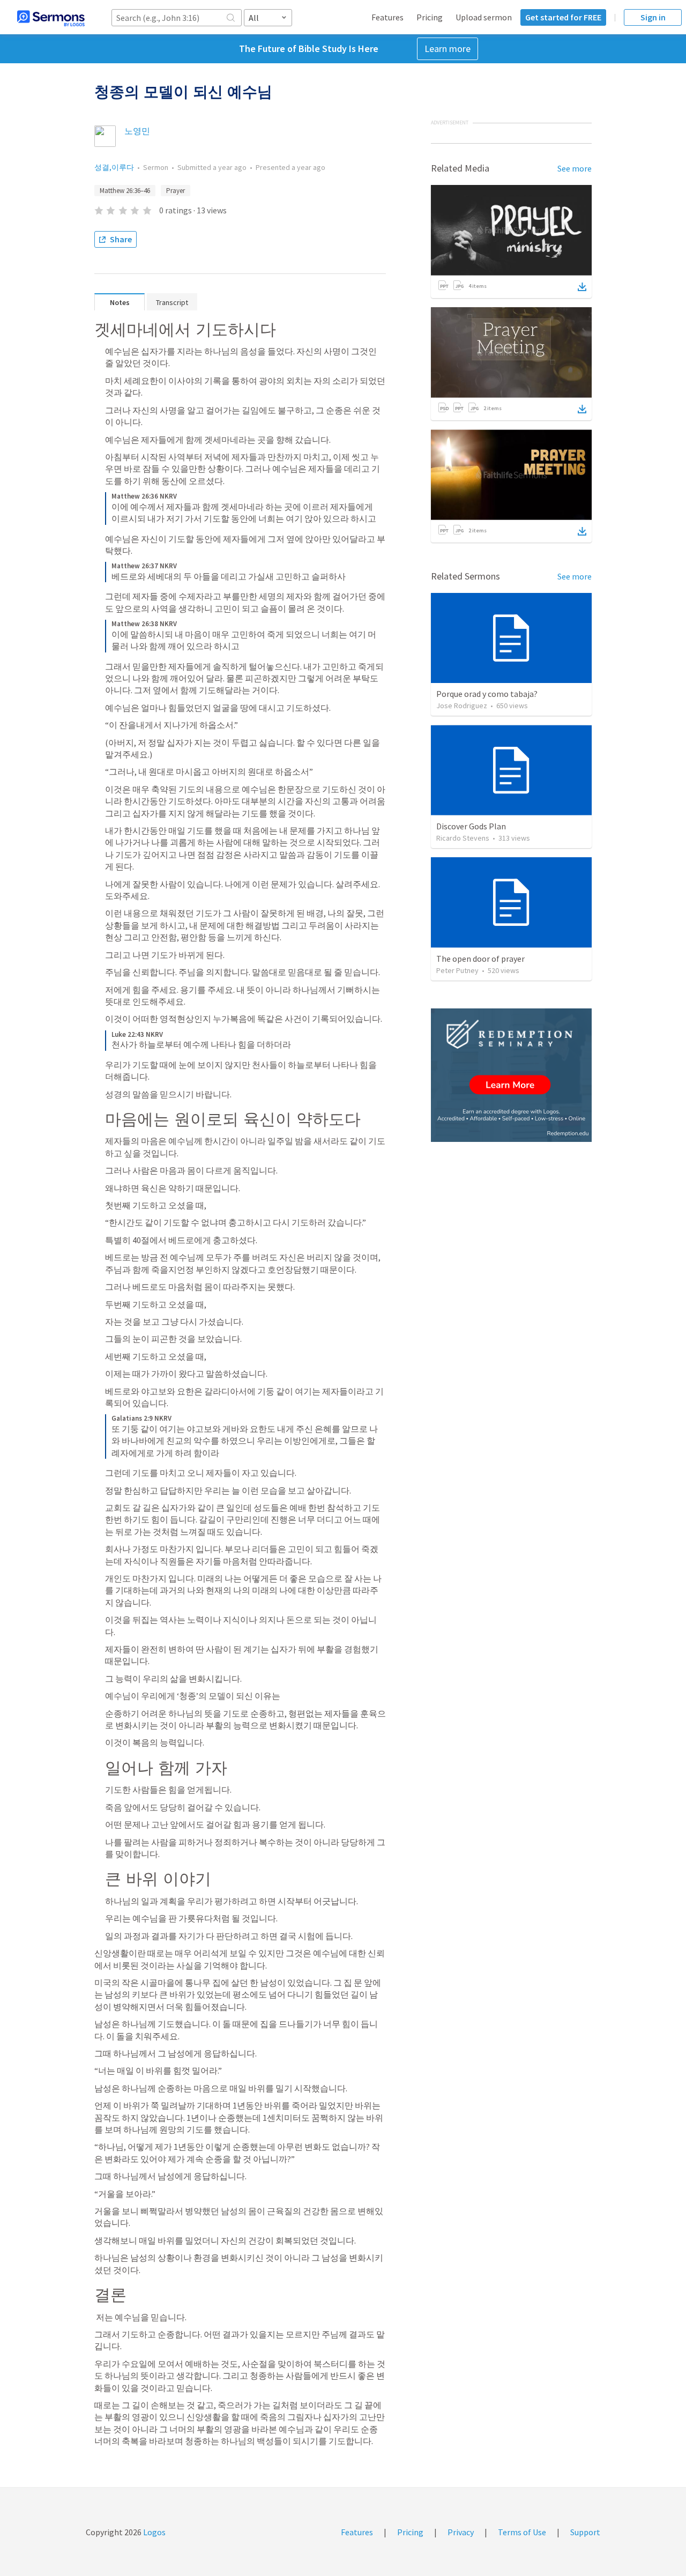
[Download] (582, 287)
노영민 (137, 131)
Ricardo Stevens (463, 838)
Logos (154, 2532)
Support (585, 2532)
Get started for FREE (563, 17)
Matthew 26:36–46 (125, 191)
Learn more (448, 49)
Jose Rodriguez (462, 706)
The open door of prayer (480, 959)
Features (387, 17)
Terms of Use (522, 2532)
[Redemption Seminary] (511, 1075)
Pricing (430, 17)
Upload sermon (484, 17)
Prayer (176, 191)
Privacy (461, 2532)
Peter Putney (457, 970)
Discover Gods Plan (471, 826)
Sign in (653, 17)
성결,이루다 (114, 167)
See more (575, 168)
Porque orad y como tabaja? (487, 694)
